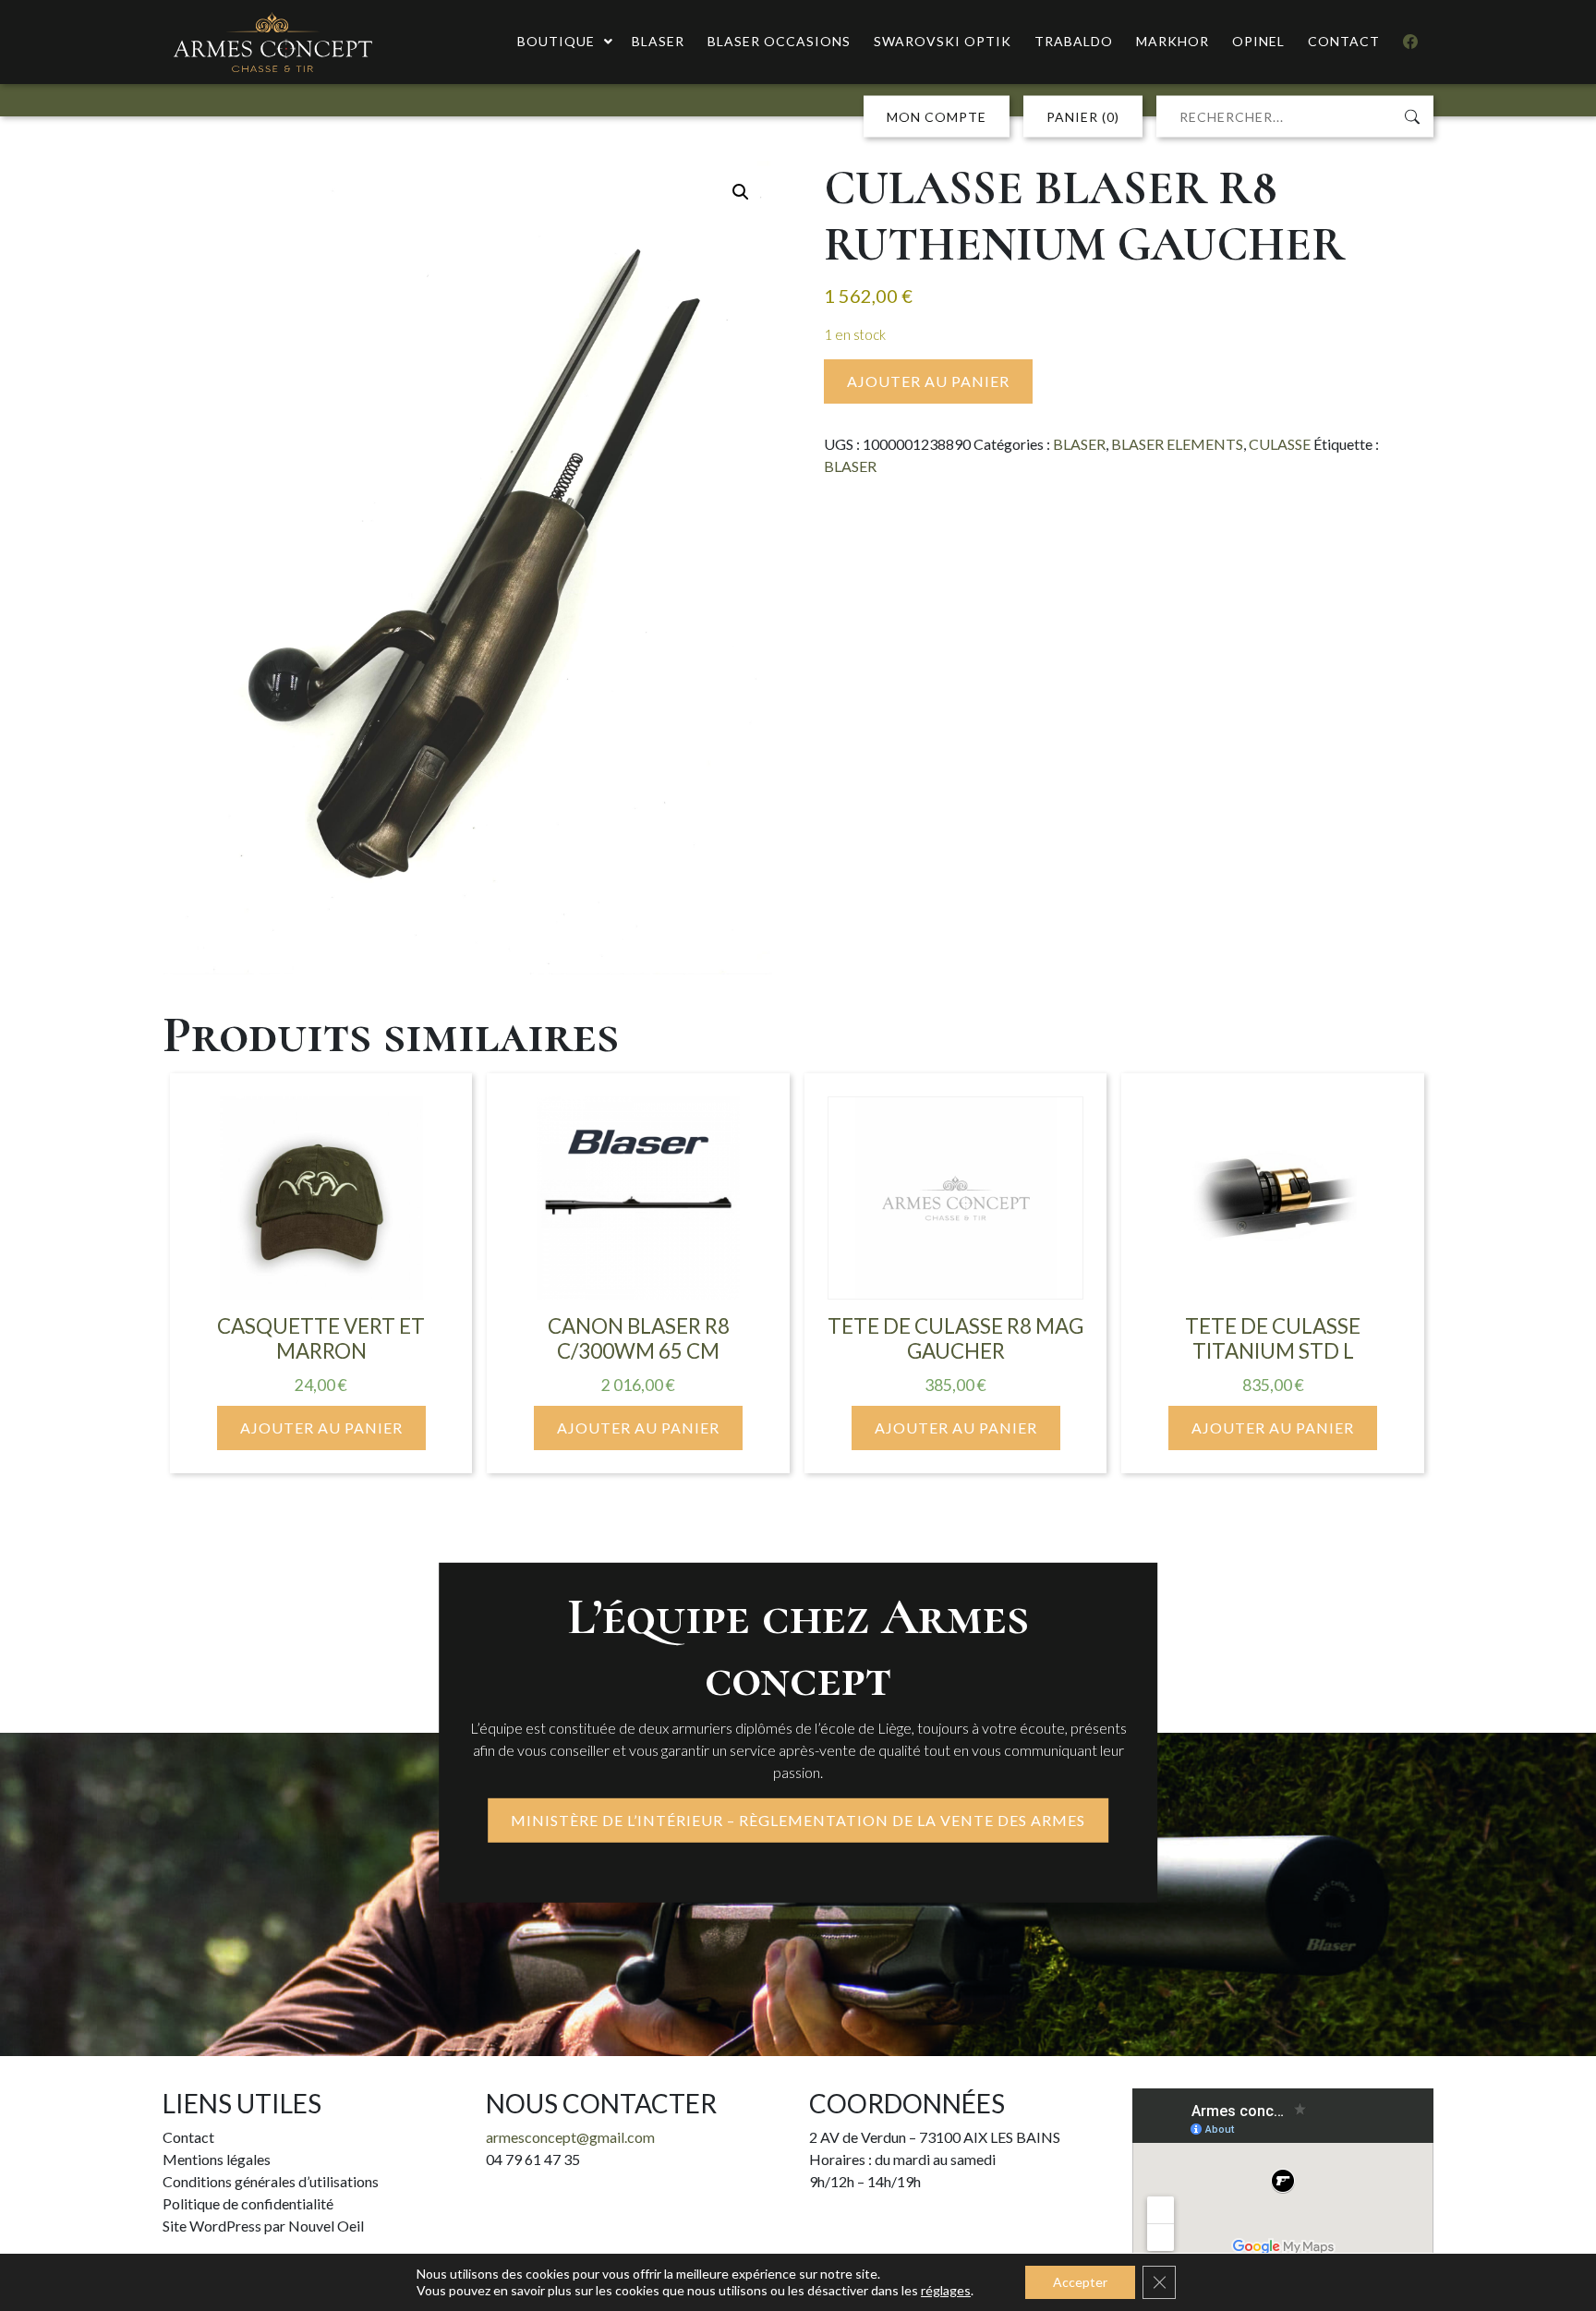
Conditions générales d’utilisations (271, 2181)
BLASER (1079, 444)
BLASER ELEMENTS (1177, 444)
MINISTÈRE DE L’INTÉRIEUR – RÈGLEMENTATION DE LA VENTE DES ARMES (798, 1820)
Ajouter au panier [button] (321, 1428)
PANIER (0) (1083, 117)
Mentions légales (217, 2159)
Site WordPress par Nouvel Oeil (263, 2226)
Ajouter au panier (928, 381)
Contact (188, 2137)
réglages (946, 2290)
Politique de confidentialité (248, 2203)
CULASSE (1280, 444)
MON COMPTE (937, 117)
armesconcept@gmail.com (570, 2137)
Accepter (1080, 2282)
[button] (741, 192)
